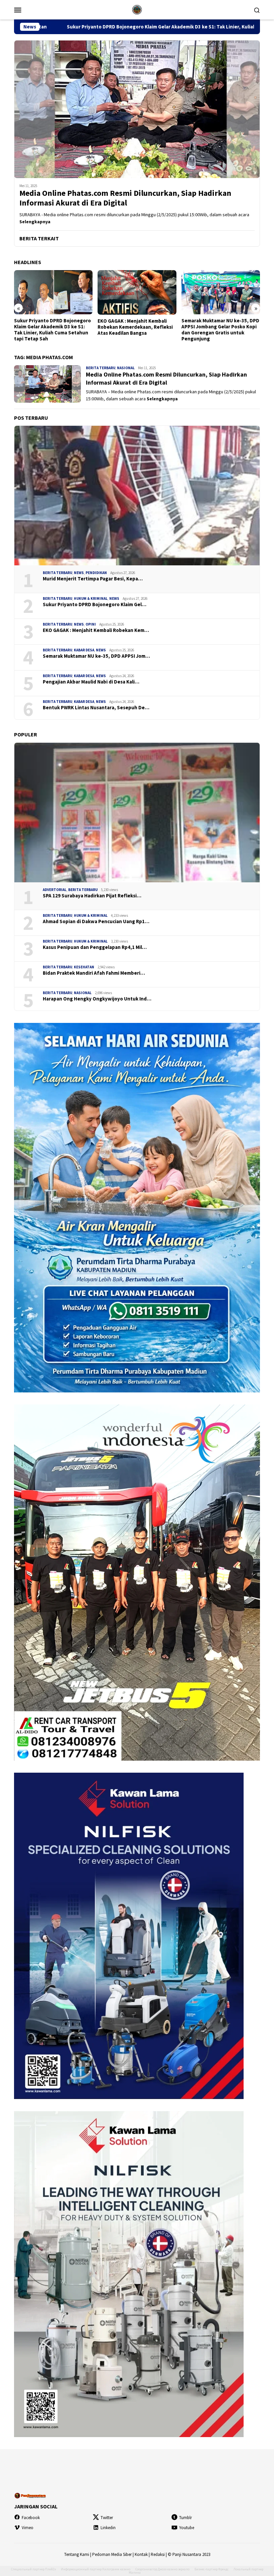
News (79, 573)
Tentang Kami (77, 2554)
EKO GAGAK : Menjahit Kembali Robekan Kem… (96, 630)
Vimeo (28, 2528)
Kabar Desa (84, 650)
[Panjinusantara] (137, 9)
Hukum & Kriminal (91, 598)
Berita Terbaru (101, 368)
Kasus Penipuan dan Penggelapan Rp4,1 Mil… (95, 947)
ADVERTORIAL (55, 890)
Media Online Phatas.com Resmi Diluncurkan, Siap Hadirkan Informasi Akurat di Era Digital (125, 198)
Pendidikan (96, 573)
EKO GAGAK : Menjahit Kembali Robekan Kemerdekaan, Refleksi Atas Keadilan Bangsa (52, 327)
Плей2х (50, 2569)
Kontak (141, 2554)
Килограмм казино (116, 2569)
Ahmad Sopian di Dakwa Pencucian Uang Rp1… (96, 921)
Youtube (187, 2528)
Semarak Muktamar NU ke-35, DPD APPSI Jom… (96, 656)
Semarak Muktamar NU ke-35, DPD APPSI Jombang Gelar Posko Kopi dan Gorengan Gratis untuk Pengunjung (136, 330)
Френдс (223, 2569)
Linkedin (108, 2528)
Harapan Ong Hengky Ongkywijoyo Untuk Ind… (97, 999)
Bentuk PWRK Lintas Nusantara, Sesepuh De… (96, 708)
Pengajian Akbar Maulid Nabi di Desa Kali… (91, 682)
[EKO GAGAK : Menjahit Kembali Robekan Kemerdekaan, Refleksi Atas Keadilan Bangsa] (53, 292)
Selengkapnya (35, 222)
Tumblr (185, 2518)
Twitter (107, 2518)
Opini (91, 624)
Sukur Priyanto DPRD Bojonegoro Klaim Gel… (95, 605)
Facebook (31, 2518)
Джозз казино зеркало (174, 2569)
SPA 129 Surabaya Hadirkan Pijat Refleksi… (92, 896)
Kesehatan (84, 967)
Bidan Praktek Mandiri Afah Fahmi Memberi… (94, 973)
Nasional (126, 368)
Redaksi (158, 2554)
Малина (135, 2572)
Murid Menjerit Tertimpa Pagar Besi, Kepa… (93, 579)
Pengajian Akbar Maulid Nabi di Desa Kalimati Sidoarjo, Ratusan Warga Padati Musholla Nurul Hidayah (218, 330)
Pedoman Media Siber (112, 2554)
